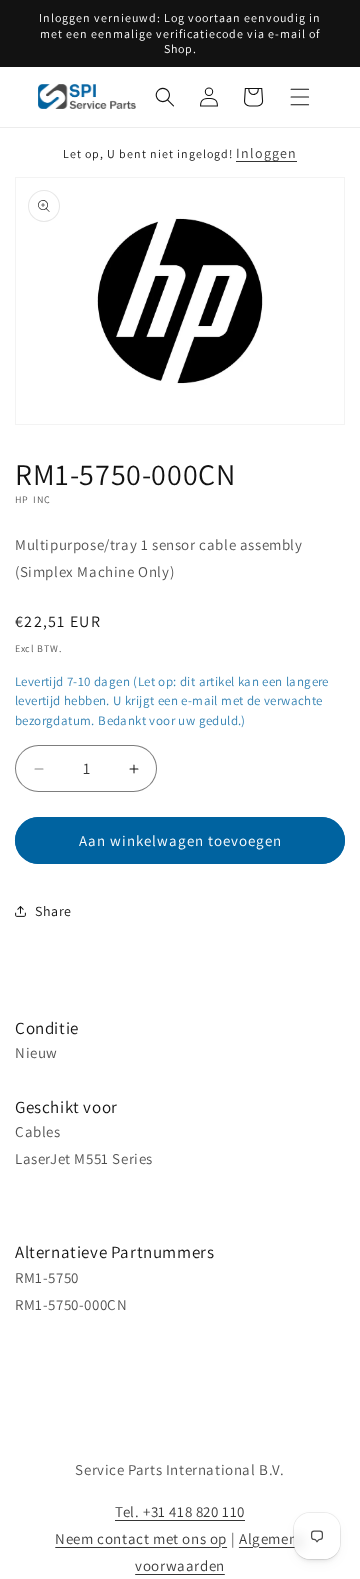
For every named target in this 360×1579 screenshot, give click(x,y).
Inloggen (266, 153)
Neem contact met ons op (141, 1538)
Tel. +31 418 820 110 (180, 1511)
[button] (165, 97)
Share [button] (53, 911)
